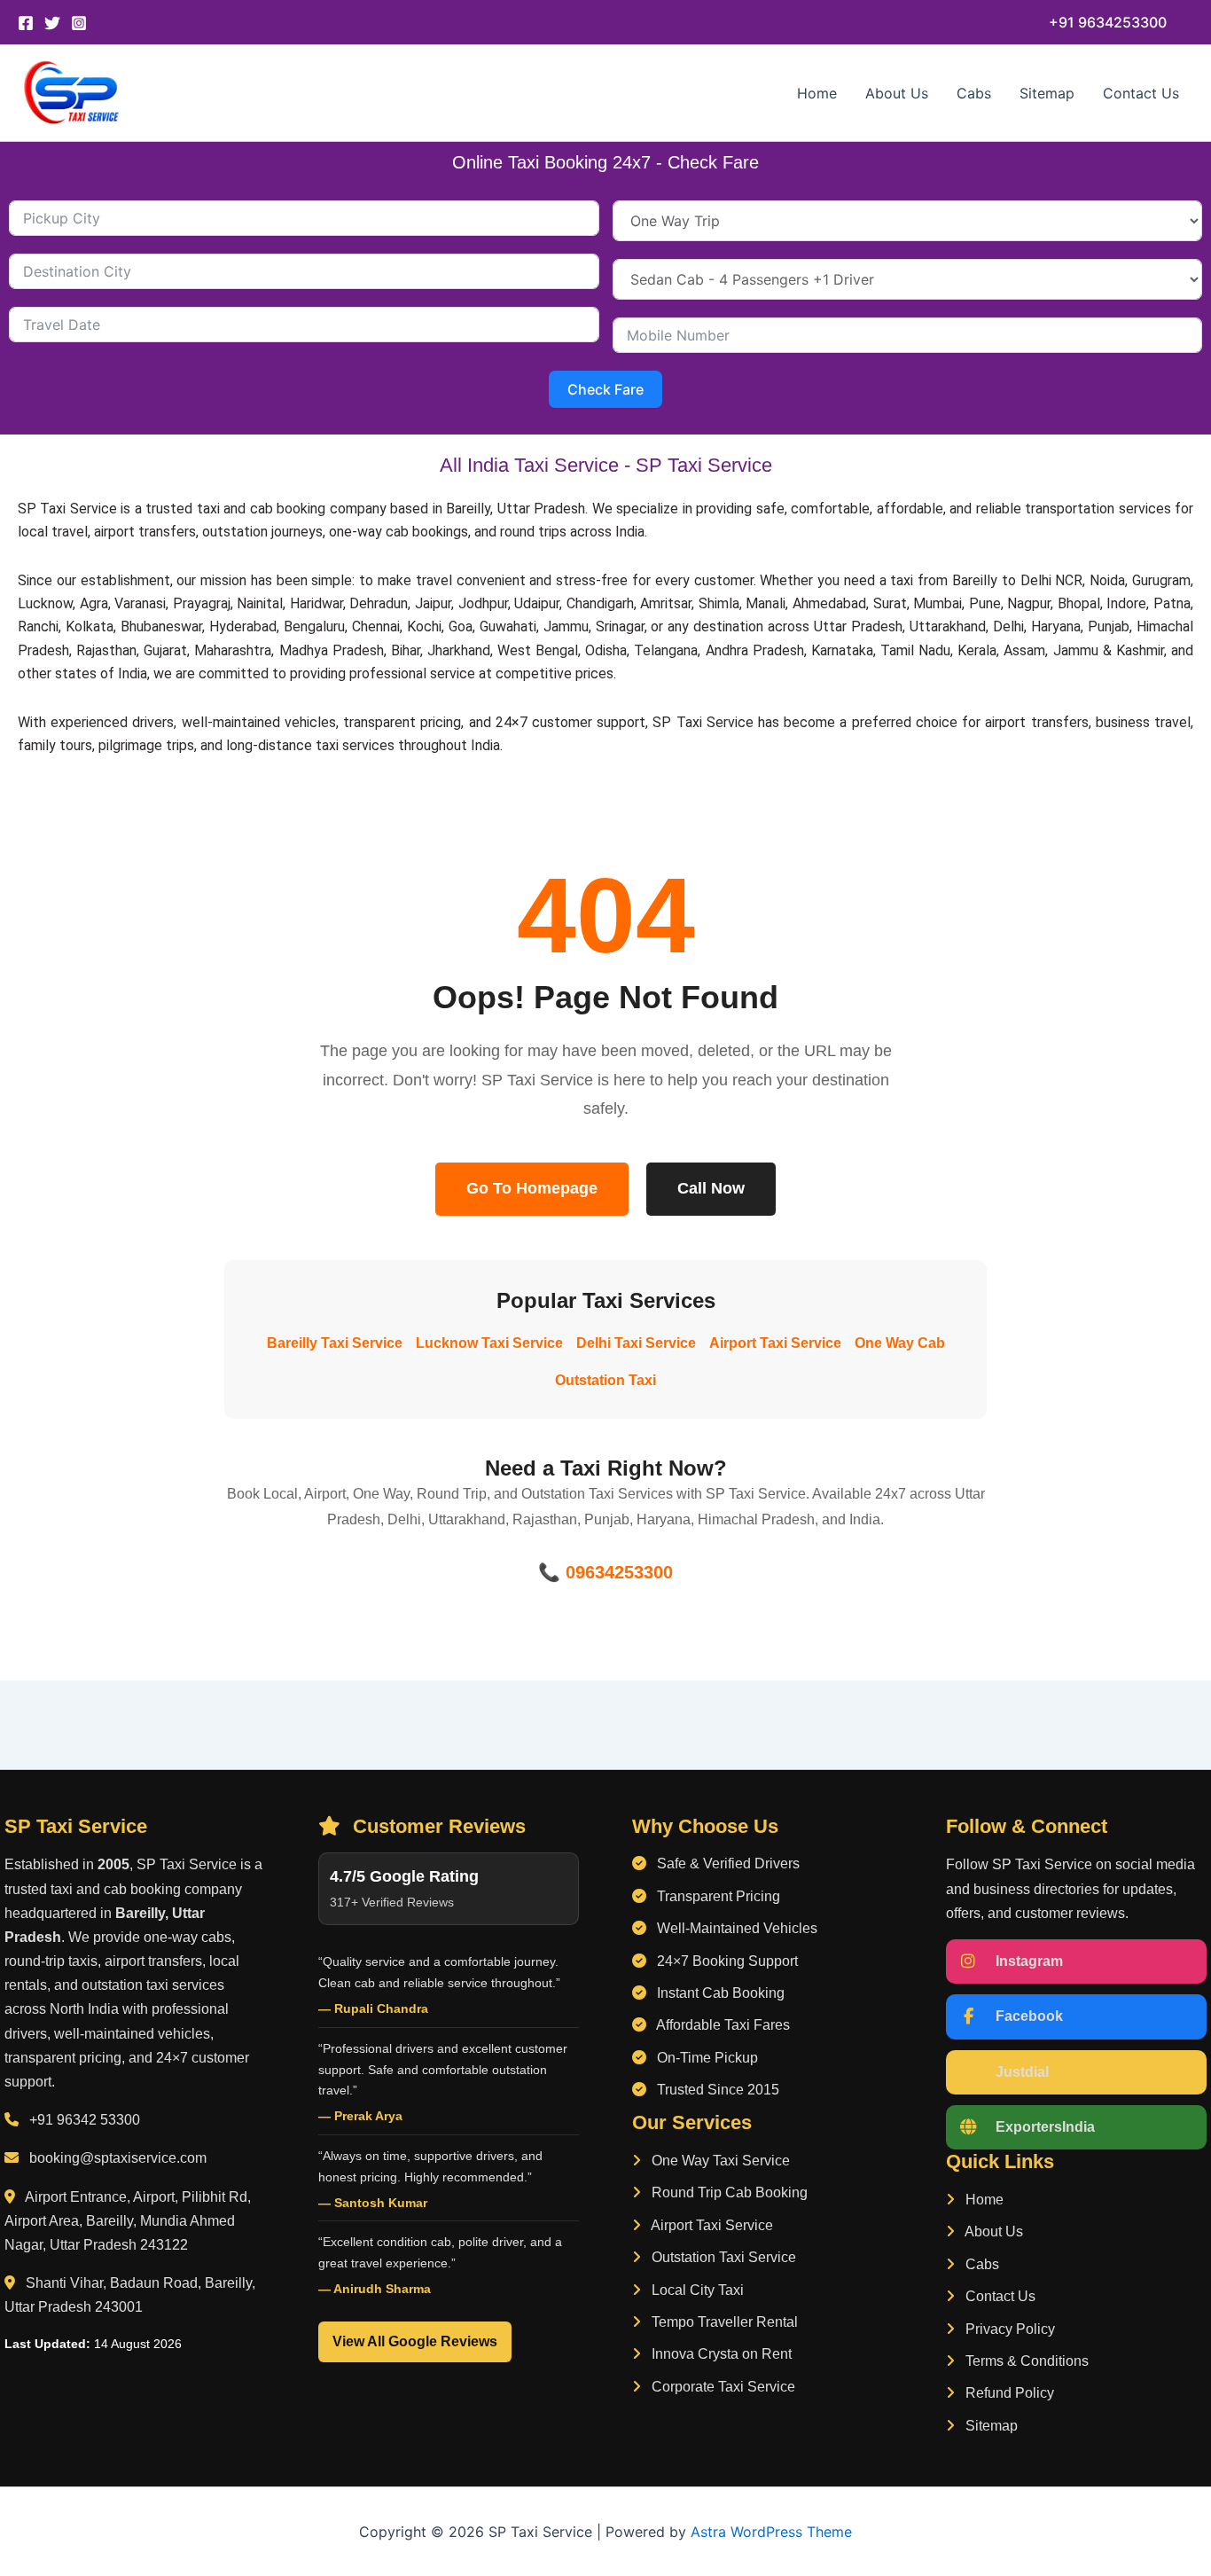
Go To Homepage (532, 1188)
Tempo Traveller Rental (723, 2322)
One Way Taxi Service (719, 2161)
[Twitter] (52, 23)
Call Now (711, 1188)
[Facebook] (26, 23)
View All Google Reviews (415, 2341)
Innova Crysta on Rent (720, 2354)
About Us (897, 93)
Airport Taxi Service (775, 1343)
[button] (1108, 22)
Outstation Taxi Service (722, 2257)
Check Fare (605, 389)
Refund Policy (1008, 2393)
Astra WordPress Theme (771, 2532)
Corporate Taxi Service (722, 2387)
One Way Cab (900, 1343)
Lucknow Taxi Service (489, 1343)
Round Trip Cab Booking (728, 2192)
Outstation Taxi (605, 1380)
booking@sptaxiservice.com (118, 2158)
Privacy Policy (1008, 2329)
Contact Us (1141, 93)
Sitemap (1047, 93)
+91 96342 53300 (85, 2120)
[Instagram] (79, 23)
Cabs (974, 93)
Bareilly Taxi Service (335, 1343)
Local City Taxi (696, 2290)
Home (817, 93)
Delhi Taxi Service (636, 1343)
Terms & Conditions (1025, 2361)
